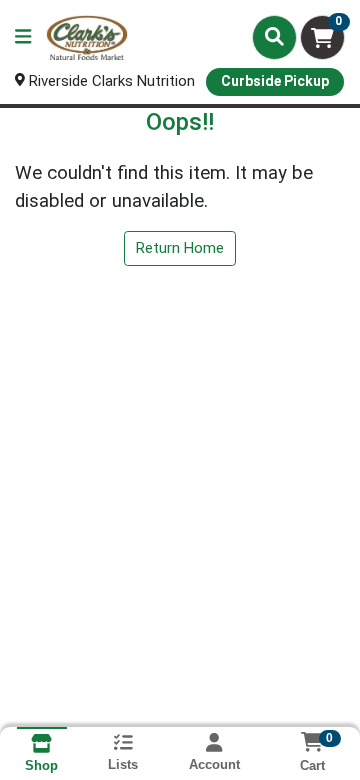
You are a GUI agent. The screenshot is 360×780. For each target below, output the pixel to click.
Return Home (180, 248)
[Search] (274, 37)
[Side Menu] (23, 37)
